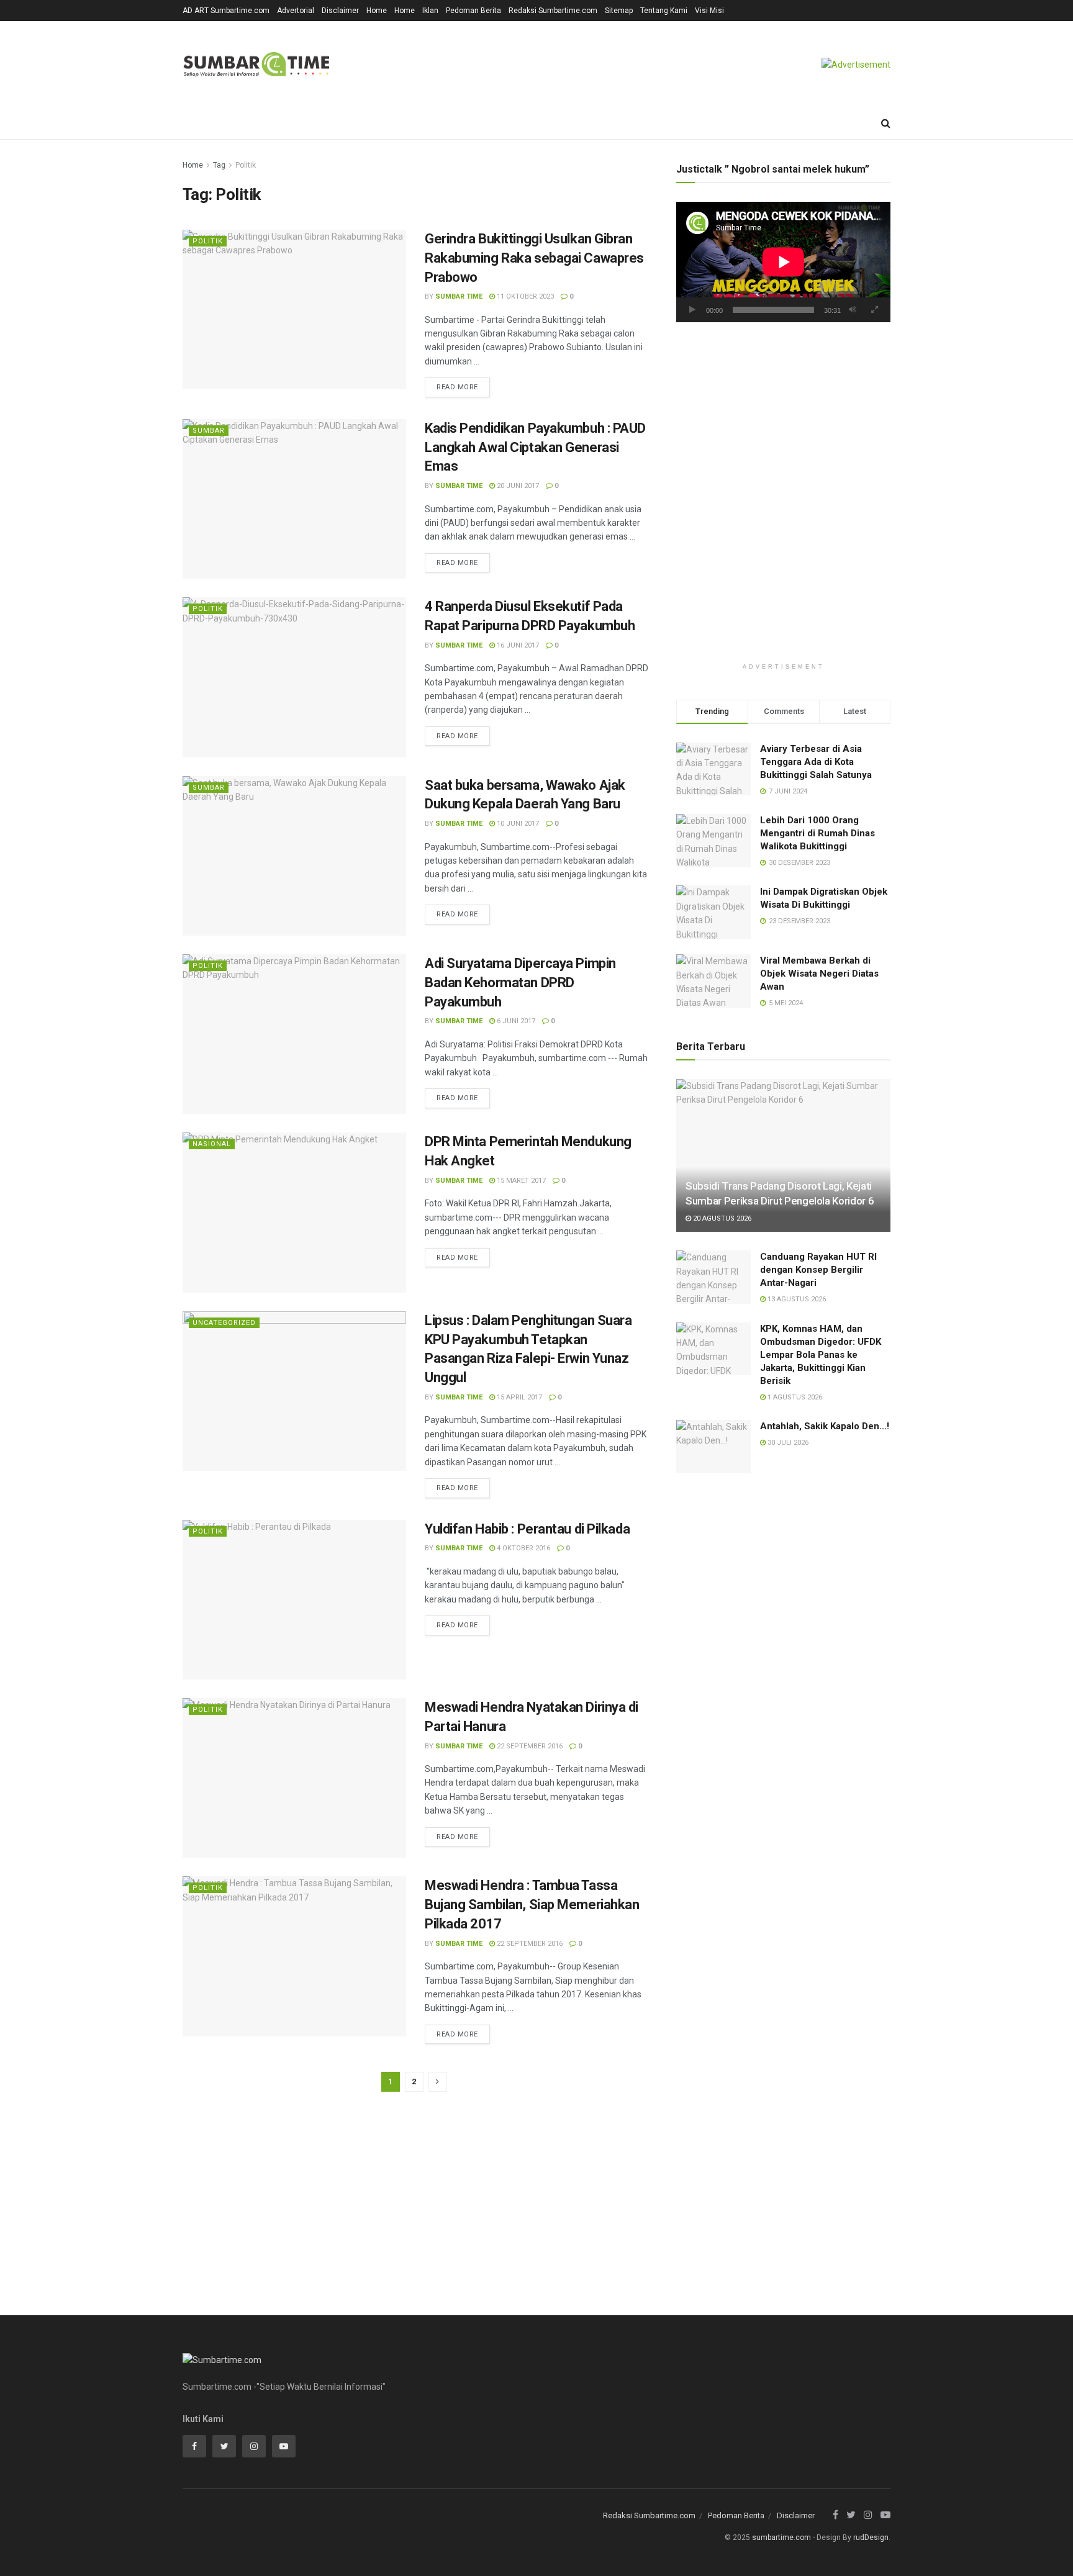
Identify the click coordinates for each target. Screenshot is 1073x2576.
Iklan (430, 11)
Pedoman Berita (473, 11)
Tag (219, 165)
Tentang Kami (664, 11)
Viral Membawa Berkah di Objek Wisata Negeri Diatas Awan (819, 974)
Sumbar (209, 431)
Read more (457, 387)
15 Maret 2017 (520, 1181)
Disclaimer (340, 11)
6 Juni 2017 (515, 1021)
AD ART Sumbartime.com (226, 11)
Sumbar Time (459, 296)
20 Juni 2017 (517, 486)
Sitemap (619, 11)
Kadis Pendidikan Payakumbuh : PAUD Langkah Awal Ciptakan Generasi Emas (535, 447)
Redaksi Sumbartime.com (553, 11)
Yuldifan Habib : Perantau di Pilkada (527, 1529)
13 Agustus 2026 (796, 1299)
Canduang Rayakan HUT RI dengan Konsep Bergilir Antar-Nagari (818, 1270)
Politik (246, 165)
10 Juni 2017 (517, 824)
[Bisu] (853, 310)
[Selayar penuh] (874, 310)
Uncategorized (224, 1323)
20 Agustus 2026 (721, 1218)
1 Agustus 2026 (794, 1397)
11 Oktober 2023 (524, 296)
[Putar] (692, 310)
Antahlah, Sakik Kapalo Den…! (825, 1426)
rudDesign (871, 2538)
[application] (783, 262)
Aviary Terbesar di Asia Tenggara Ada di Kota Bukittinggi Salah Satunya (816, 762)
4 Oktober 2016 (523, 1548)
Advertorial (296, 11)
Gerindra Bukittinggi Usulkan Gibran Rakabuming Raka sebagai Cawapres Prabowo (534, 258)
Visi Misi (709, 11)
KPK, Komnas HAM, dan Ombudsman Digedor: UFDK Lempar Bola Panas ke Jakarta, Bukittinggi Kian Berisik (821, 1355)
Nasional (212, 1144)
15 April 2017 (518, 1397)
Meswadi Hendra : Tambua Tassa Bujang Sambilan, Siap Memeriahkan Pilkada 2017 (532, 1905)
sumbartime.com (781, 2538)
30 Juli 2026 (787, 1443)
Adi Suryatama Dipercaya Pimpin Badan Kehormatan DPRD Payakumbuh (520, 983)
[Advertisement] (783, 436)
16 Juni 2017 (517, 645)
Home (377, 11)
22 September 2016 (529, 1746)
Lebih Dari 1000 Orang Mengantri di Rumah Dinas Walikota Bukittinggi (817, 833)
